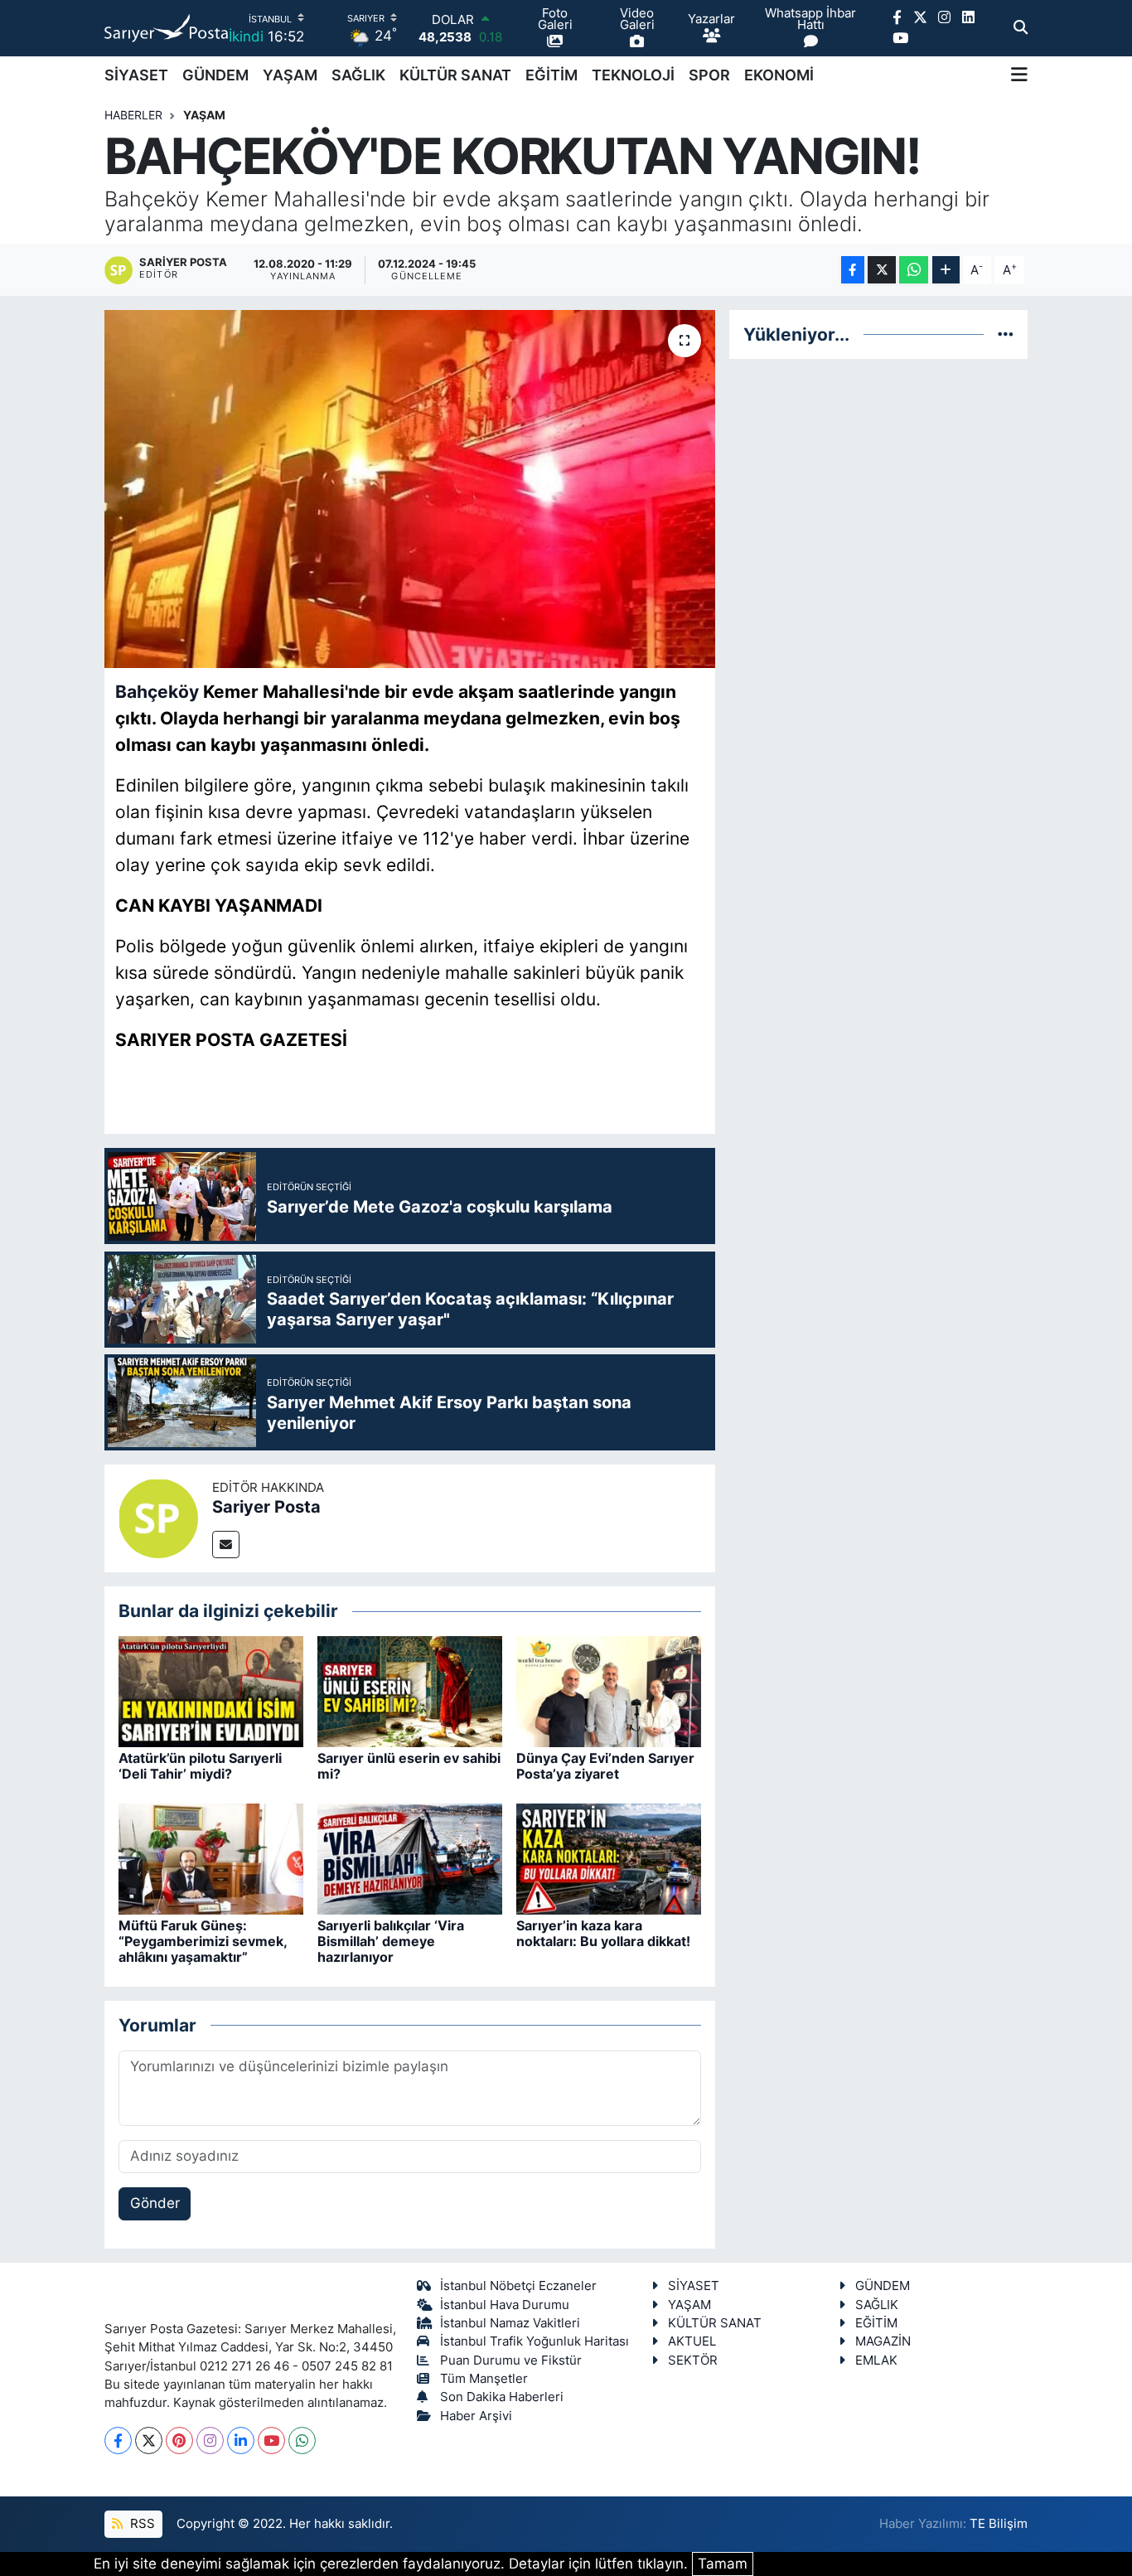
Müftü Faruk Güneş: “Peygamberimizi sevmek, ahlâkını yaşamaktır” (203, 1941)
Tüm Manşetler (484, 2379)
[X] (149, 2440)
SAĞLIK (358, 75)
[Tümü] (1006, 334)
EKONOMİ (779, 75)
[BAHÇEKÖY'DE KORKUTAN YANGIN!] (410, 489)
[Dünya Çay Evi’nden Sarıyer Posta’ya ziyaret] (609, 1690)
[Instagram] (210, 2440)
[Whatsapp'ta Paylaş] (914, 270)
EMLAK (876, 2361)
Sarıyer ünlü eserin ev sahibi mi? (409, 1766)
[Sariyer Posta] (158, 1518)
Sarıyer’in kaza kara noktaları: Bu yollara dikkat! (603, 1933)
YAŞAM (290, 75)
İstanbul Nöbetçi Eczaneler (518, 2286)
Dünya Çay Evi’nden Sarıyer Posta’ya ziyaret (605, 1766)
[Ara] (1021, 28)
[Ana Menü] (1019, 75)
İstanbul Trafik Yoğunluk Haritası (535, 2341)
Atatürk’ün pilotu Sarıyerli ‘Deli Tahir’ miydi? (200, 1766)
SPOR (709, 75)
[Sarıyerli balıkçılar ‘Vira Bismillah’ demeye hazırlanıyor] (410, 1857)
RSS (141, 2524)
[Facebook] (118, 2440)
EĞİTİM (551, 75)
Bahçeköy (157, 691)
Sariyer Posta (266, 1507)
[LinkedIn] (241, 2440)
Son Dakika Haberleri (502, 2397)
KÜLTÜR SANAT (455, 75)
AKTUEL (692, 2341)
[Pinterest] (179, 2440)
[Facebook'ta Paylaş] (853, 270)
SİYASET (136, 75)
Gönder (155, 2203)
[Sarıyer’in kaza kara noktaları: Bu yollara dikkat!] (609, 1857)
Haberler (133, 115)
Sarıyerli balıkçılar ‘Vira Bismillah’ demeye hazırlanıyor (391, 1941)
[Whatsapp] (302, 2440)
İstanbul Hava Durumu (505, 2305)
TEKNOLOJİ (633, 75)
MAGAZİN (883, 2341)
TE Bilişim (999, 2524)
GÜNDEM (215, 75)
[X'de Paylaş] (882, 270)
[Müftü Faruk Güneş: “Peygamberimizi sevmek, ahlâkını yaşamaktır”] (211, 1857)
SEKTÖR (693, 2361)
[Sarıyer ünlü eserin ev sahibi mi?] (410, 1690)
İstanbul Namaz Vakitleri (510, 2323)
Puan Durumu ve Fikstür (511, 2361)
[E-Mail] (226, 1545)
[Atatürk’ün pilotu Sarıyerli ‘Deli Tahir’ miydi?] (211, 1690)
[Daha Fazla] (946, 270)
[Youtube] (271, 2440)
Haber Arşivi (476, 2416)
